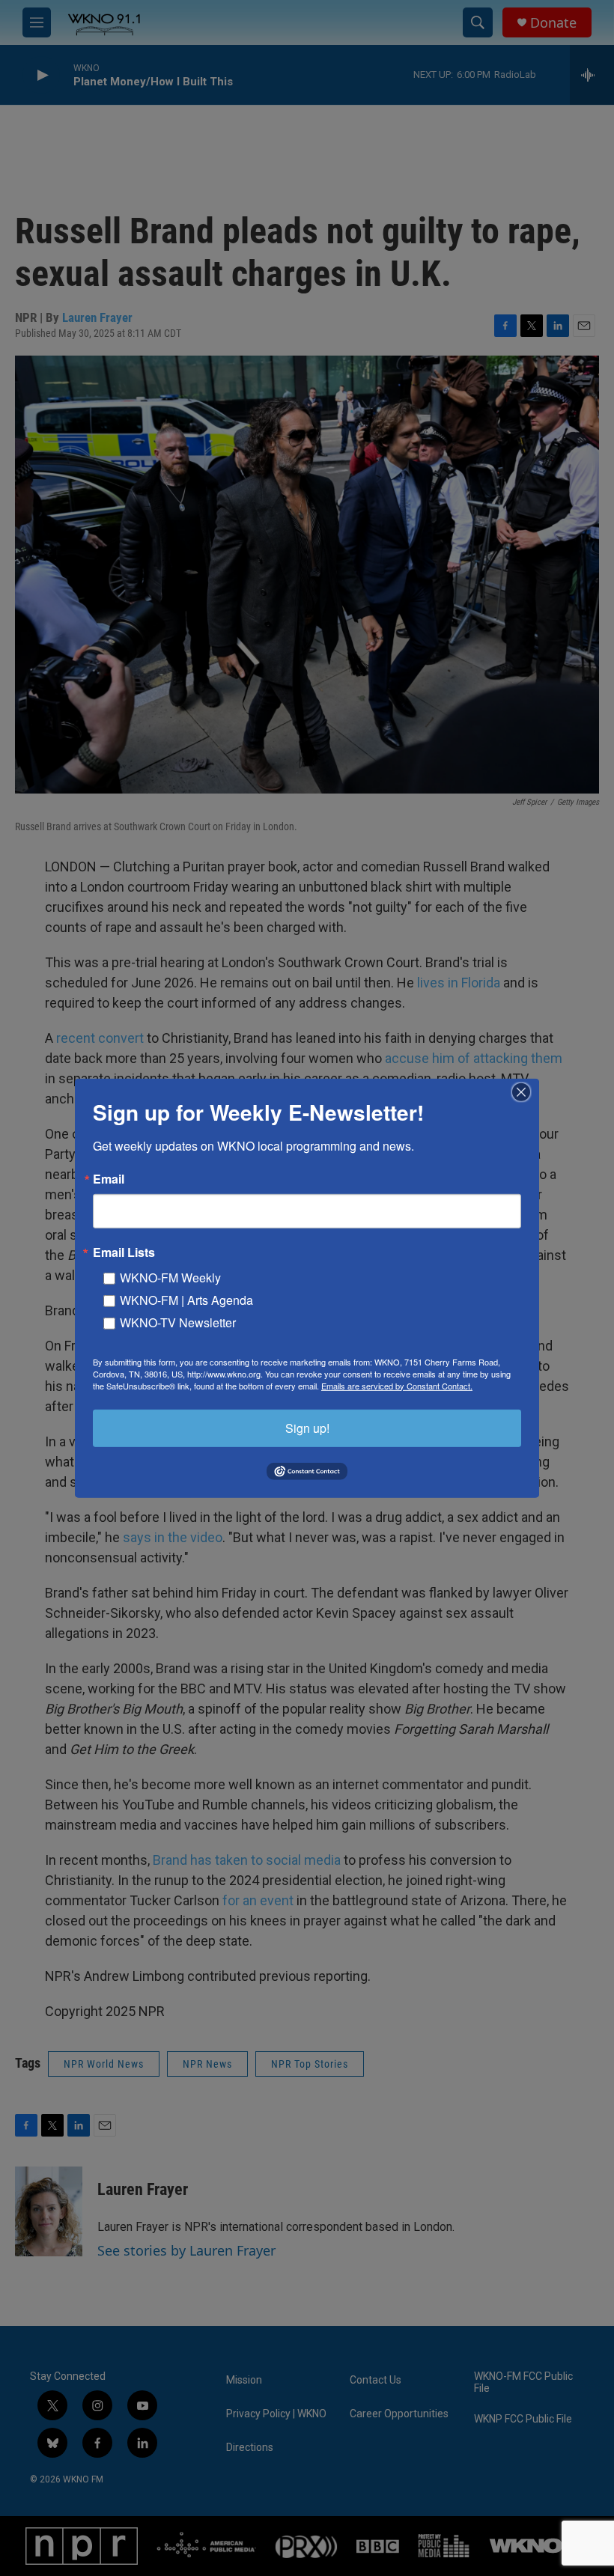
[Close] (526, 1091)
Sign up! (307, 1427)
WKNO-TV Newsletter (178, 1322)
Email (109, 1178)
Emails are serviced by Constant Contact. (397, 1385)
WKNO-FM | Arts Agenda (186, 1299)
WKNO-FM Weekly (170, 1277)
